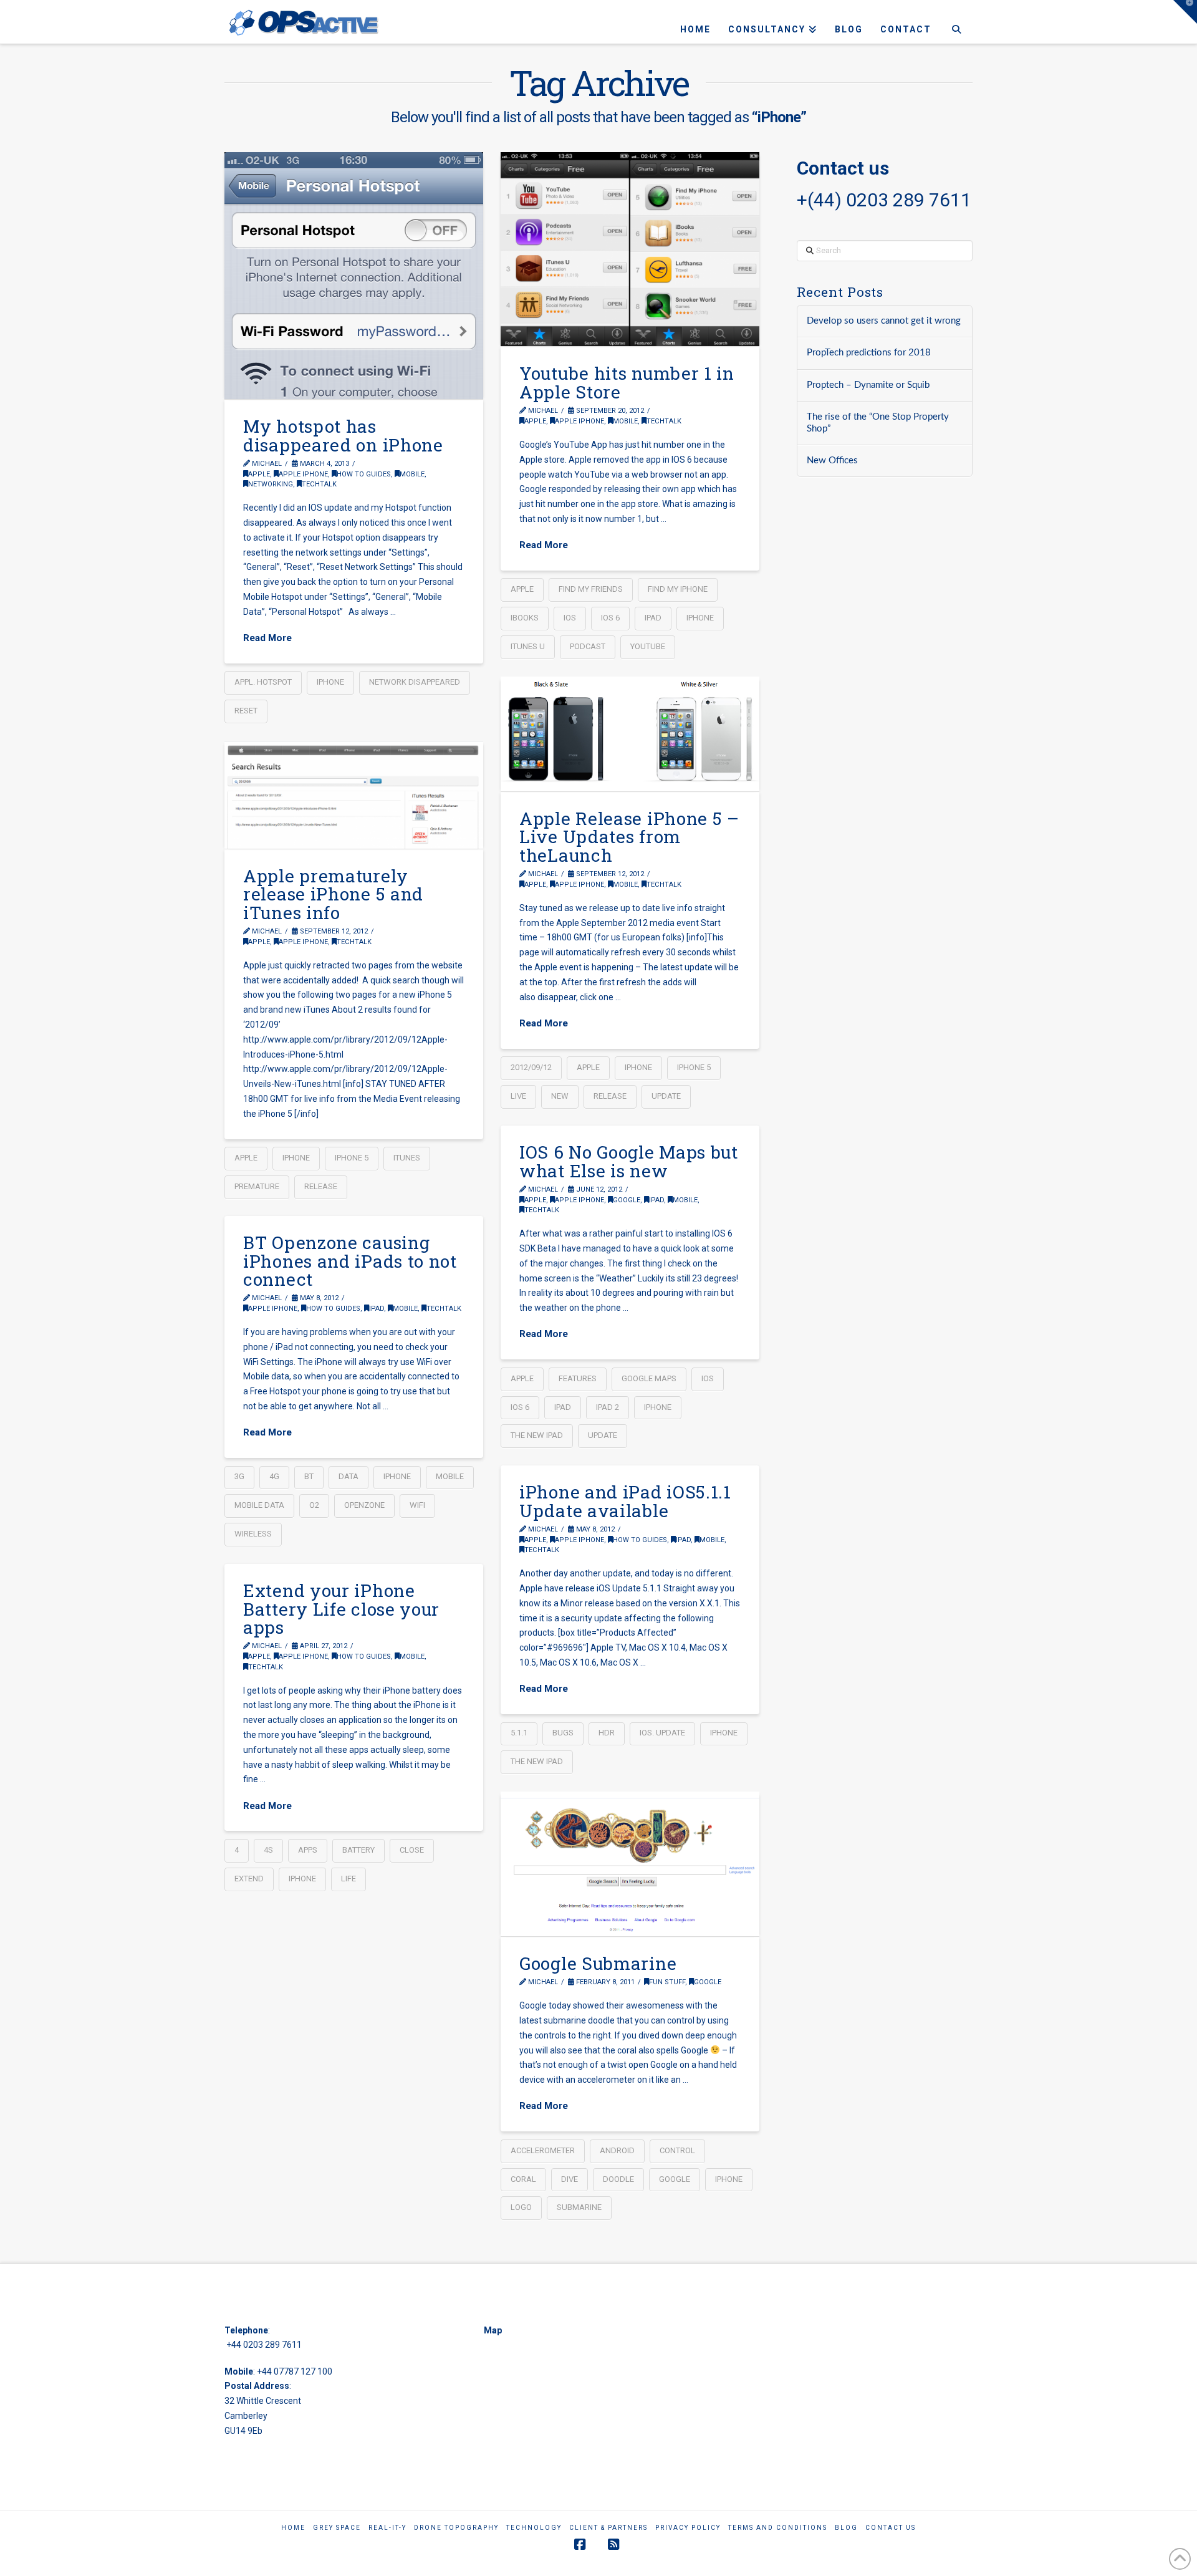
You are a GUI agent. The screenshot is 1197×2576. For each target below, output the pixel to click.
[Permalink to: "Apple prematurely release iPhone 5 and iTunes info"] (354, 795)
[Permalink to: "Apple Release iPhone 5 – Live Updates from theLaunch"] (630, 734)
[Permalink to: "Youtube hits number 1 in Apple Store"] (630, 249)
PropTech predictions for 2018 (869, 353)
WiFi (417, 1505)
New (560, 1096)
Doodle (618, 2179)
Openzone (364, 1505)
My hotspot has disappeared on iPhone (343, 435)
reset (246, 711)
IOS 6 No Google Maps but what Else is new (629, 1161)
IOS (570, 618)
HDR (607, 1733)
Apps (308, 1850)
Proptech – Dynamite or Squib (868, 385)
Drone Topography (456, 2528)
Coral (523, 2179)
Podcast (588, 646)
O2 (314, 1505)
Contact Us (891, 2528)
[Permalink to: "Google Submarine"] (630, 1864)
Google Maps (649, 1378)
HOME (293, 2528)
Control (677, 2150)
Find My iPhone (678, 589)
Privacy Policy (688, 2528)
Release (610, 1096)
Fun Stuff (667, 1982)
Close (412, 1850)
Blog (846, 2528)
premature (257, 1186)
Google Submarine (598, 1963)
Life (349, 1879)
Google (627, 1200)
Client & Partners (608, 2528)
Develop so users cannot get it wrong (884, 321)
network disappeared (415, 682)
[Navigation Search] (956, 22)
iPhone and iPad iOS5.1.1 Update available (625, 1501)
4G (274, 1476)
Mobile (412, 474)
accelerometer (543, 2150)
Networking (271, 484)
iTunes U (528, 646)
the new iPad (537, 1435)
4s (268, 1850)
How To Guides (364, 474)
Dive (570, 2179)
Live (518, 1096)
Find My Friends (591, 589)
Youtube (648, 646)
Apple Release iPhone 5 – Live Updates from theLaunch (629, 837)
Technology (534, 2528)
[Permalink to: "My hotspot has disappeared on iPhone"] (354, 276)
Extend (249, 1879)
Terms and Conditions (778, 2528)
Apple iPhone (303, 474)
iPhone (330, 682)
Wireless (253, 1534)
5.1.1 (519, 1733)
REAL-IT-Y (387, 2528)
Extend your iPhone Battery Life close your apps (341, 1609)
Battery (358, 1850)
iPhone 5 (694, 1067)
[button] (1185, 12)
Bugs (563, 1733)
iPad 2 (608, 1407)
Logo (521, 2207)
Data (349, 1476)
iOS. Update (662, 1733)
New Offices (832, 461)
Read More (267, 638)
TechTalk (319, 484)
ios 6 (610, 618)
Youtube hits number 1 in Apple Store (627, 382)
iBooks (525, 618)
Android (617, 2150)
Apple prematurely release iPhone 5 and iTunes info (333, 894)
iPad (653, 618)
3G (239, 1476)
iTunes (407, 1158)
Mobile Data (259, 1505)
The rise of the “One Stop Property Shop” (878, 423)
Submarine (579, 2207)
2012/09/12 (531, 1067)
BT (309, 1476)
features (578, 1378)
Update (666, 1096)
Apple (259, 474)
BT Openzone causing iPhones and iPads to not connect (350, 1261)
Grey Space (337, 2528)
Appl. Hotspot (263, 682)
